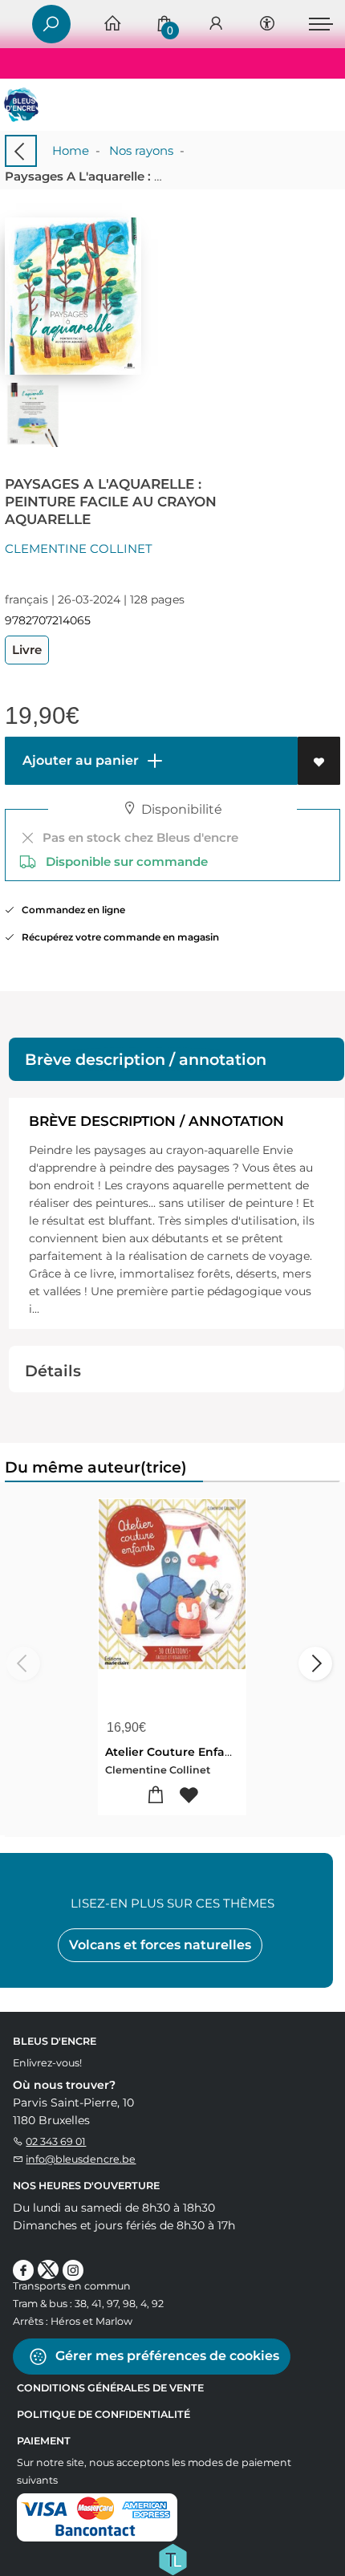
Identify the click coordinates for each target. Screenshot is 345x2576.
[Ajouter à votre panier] (156, 1796)
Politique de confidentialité (103, 2414)
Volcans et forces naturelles (160, 1945)
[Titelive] (172, 2558)
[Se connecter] (216, 24)
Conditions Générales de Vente (110, 2388)
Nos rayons (141, 150)
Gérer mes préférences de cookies (166, 2356)
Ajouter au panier (79, 760)
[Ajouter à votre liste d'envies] (319, 761)
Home (71, 150)
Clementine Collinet (79, 549)
